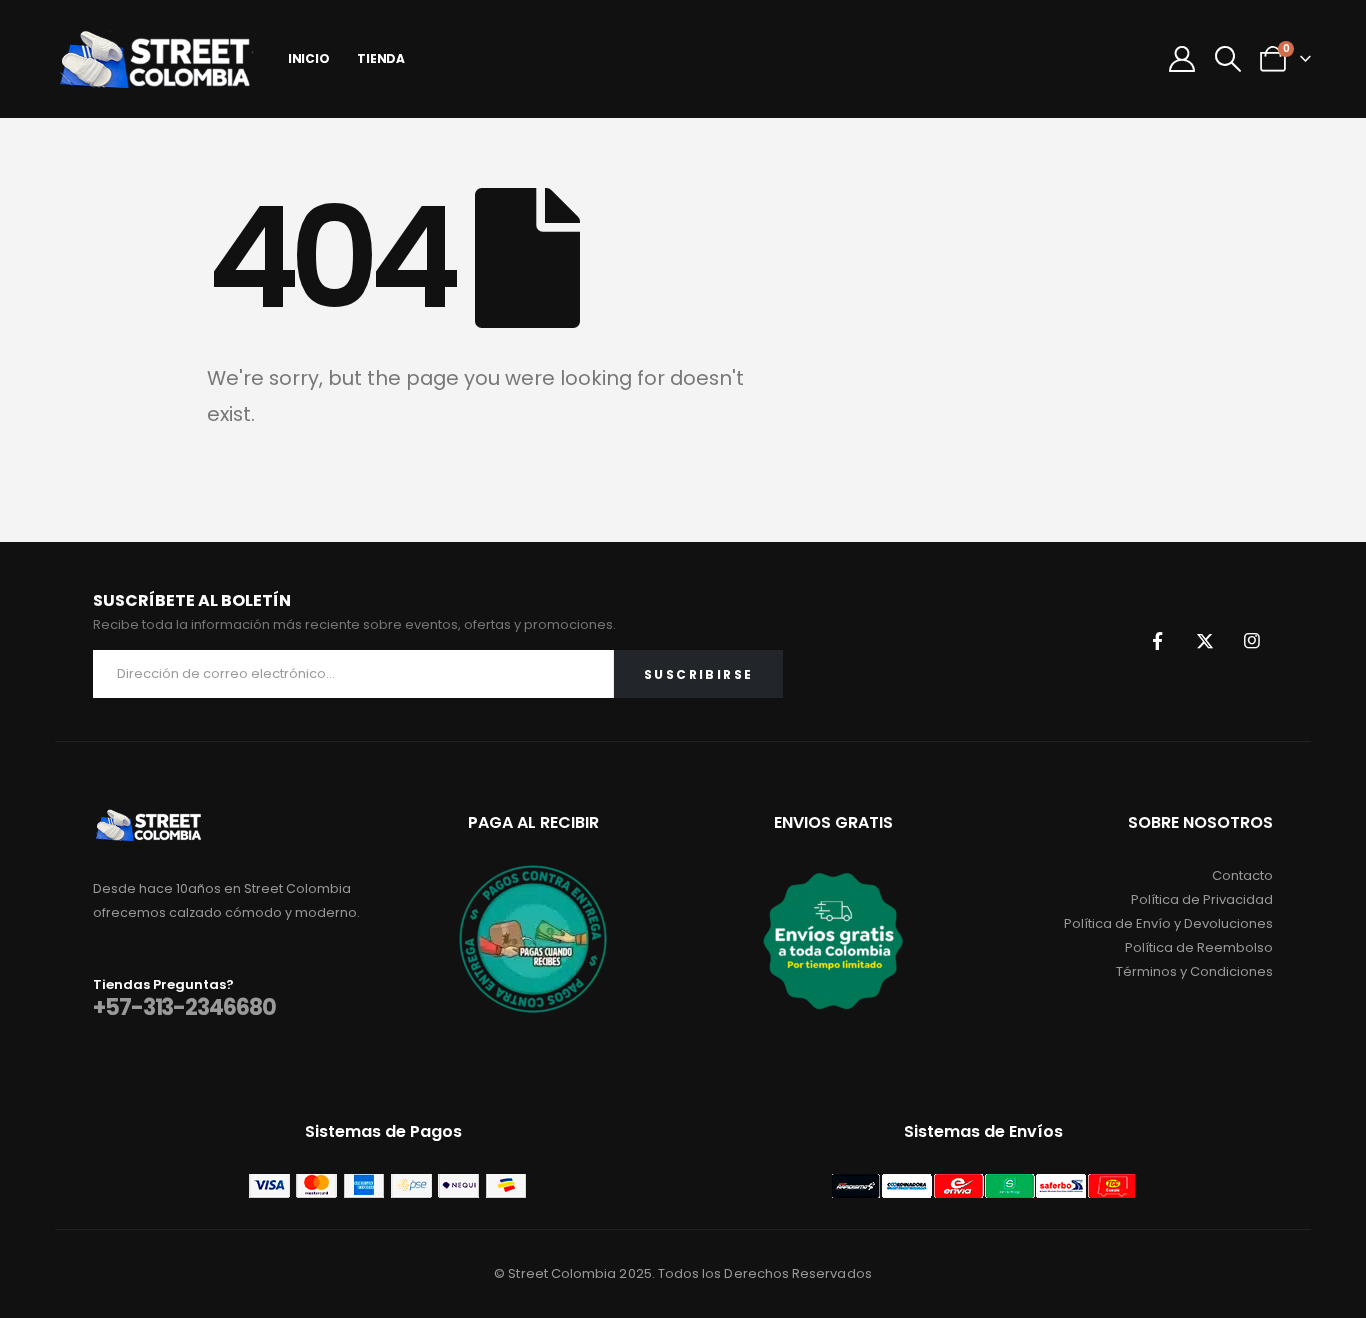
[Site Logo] (155, 59)
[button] (1227, 59)
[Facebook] (1158, 641)
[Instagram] (1252, 641)
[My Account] (1182, 59)
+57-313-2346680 (184, 1007)
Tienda (381, 58)
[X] (1205, 641)
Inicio (309, 58)
